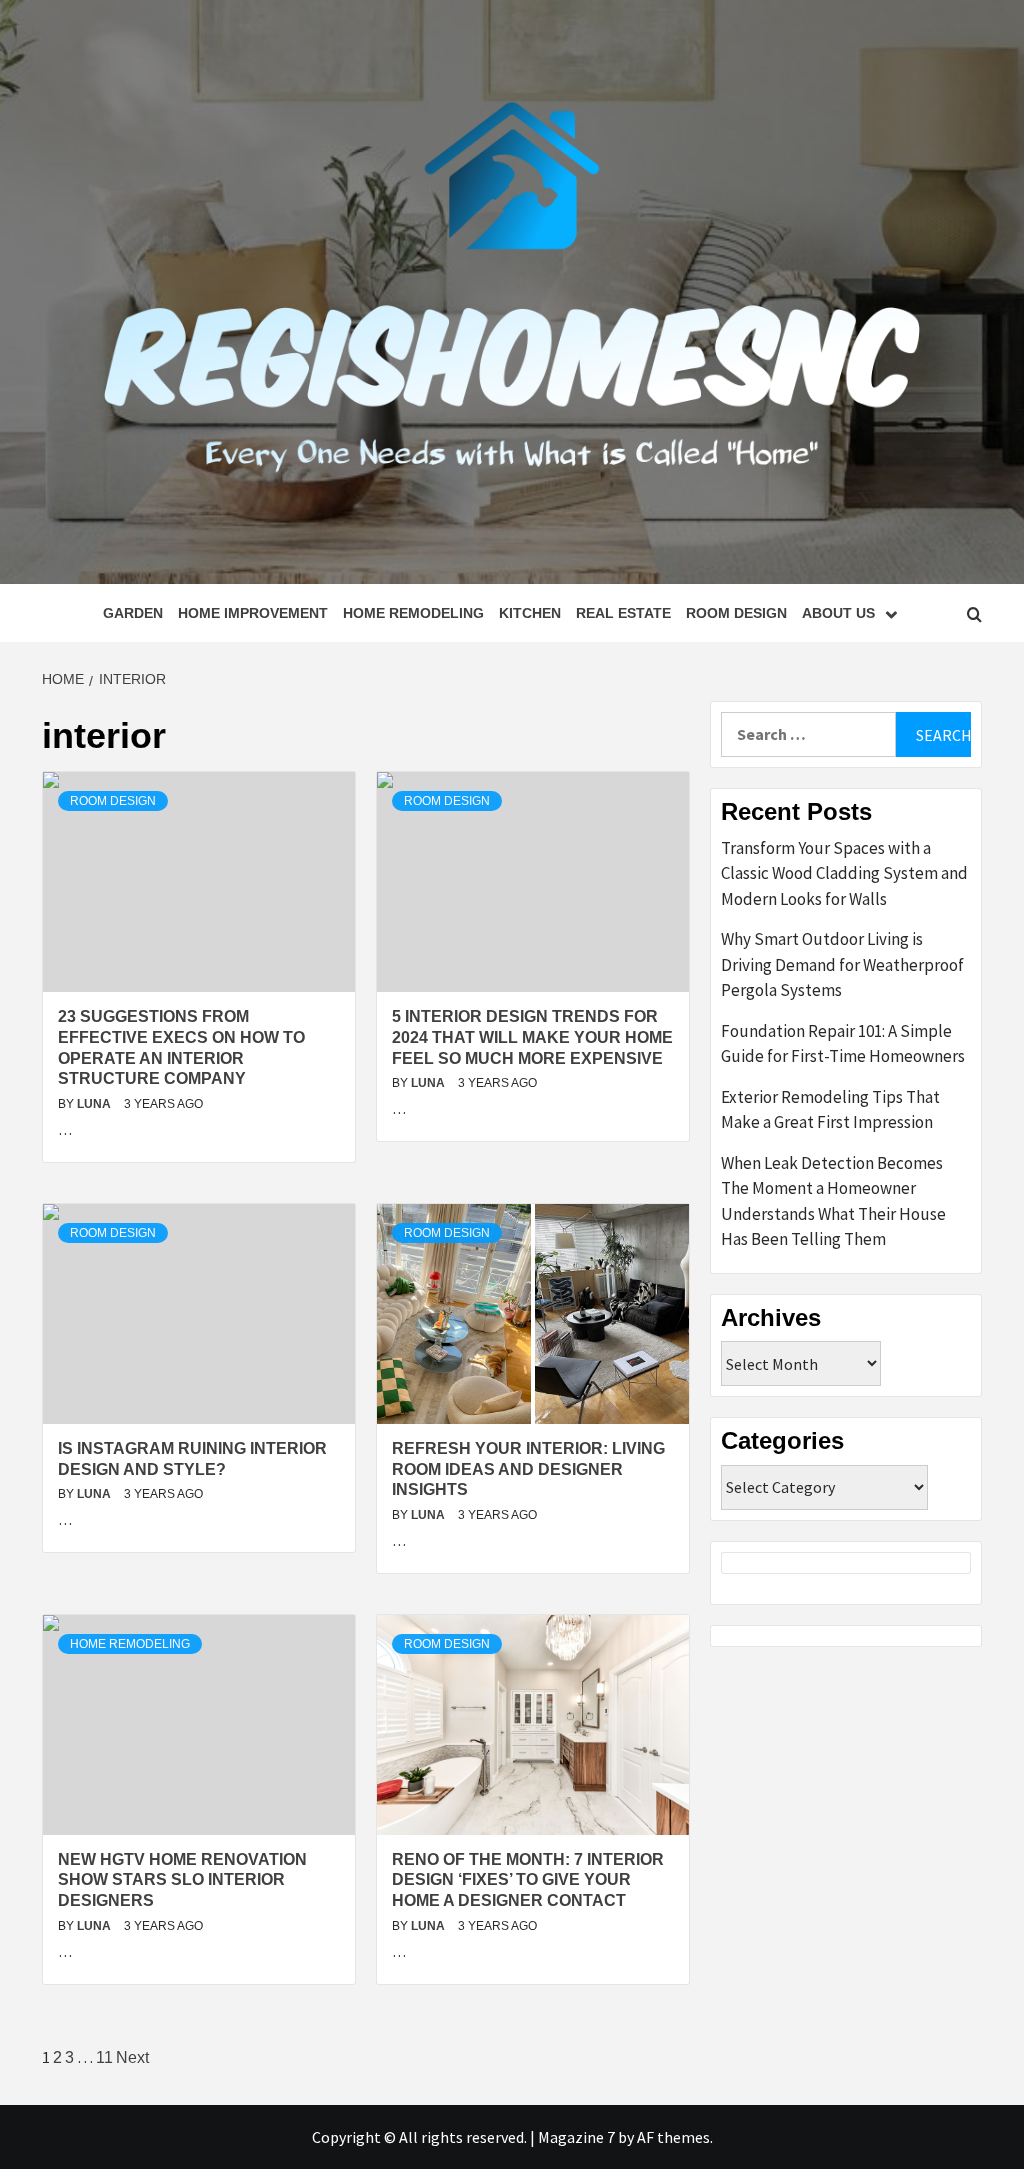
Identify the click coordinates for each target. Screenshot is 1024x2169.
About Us (838, 613)
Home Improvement (253, 613)
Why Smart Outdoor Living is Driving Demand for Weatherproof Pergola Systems (842, 964)
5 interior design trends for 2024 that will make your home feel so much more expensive (532, 1037)
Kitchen (530, 613)
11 (104, 2057)
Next (132, 2057)
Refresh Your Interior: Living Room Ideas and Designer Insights (528, 1469)
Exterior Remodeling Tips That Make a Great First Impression (830, 1110)
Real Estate (623, 613)
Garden (133, 613)
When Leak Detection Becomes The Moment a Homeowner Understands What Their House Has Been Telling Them (833, 1201)
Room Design (736, 613)
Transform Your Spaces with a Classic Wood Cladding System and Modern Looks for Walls (844, 873)
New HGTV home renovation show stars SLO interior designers (182, 1880)
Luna (95, 1104)
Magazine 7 (576, 2137)
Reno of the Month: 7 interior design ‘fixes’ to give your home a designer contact (528, 1880)
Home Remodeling (413, 613)
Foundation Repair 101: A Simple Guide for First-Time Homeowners (843, 1044)
